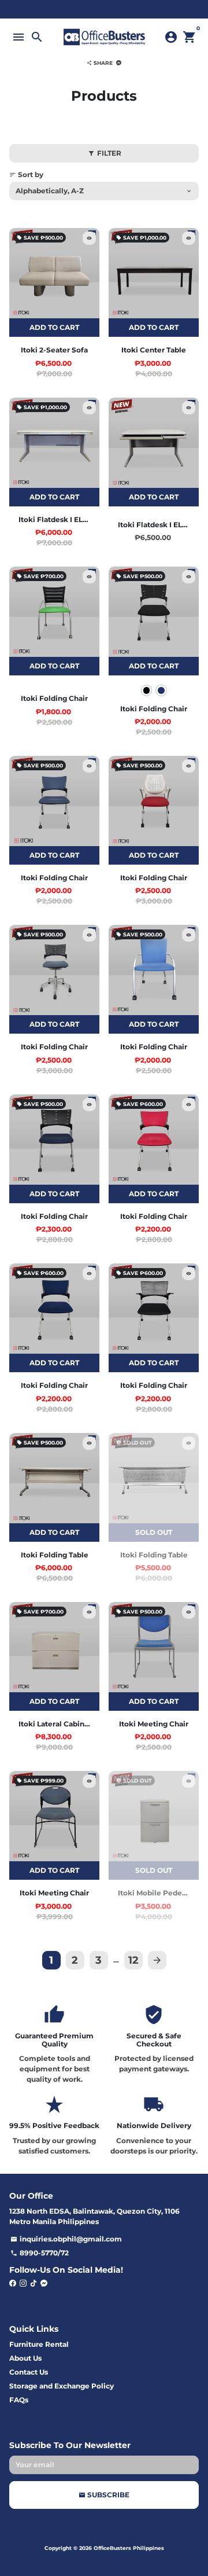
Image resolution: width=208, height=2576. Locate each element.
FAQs (19, 2400)
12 (133, 1960)
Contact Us (29, 2372)
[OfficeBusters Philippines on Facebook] (13, 2283)
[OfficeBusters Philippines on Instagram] (23, 2283)
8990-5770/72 (40, 2253)
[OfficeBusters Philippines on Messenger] (44, 2283)
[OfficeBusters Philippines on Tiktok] (34, 2283)
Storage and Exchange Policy (62, 2386)
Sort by (26, 174)
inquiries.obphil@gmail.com (66, 2239)
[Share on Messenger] (119, 63)
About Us (25, 2358)
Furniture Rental (39, 2344)
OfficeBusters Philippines (129, 2548)
